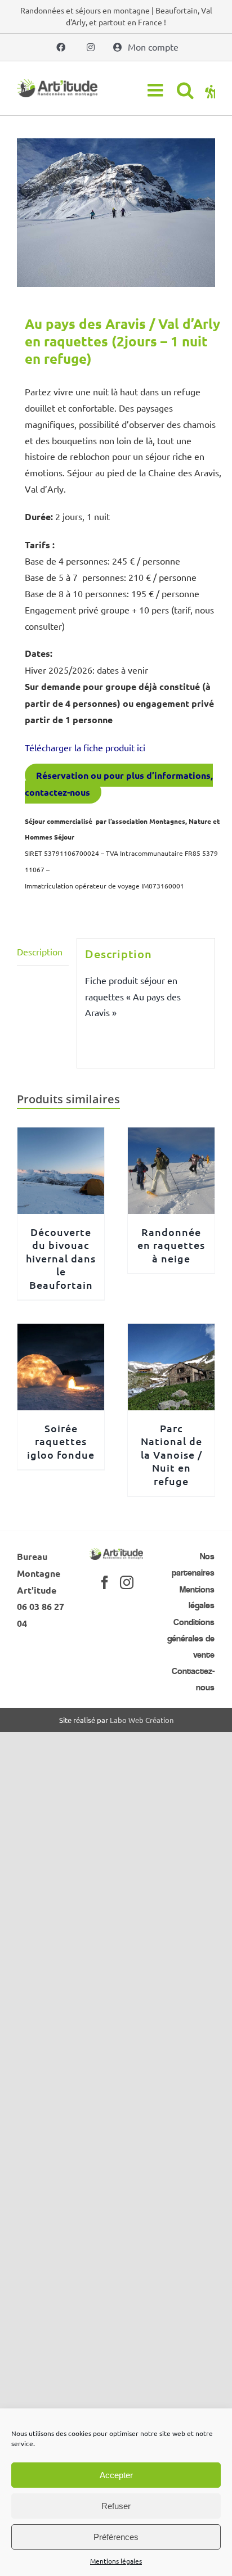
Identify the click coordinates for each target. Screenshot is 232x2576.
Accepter (116, 2475)
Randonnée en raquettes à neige (171, 1245)
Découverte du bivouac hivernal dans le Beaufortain (61, 1258)
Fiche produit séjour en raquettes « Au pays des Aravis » (133, 996)
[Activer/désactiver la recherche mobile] (185, 90)
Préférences (116, 2537)
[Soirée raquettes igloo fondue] (61, 1332)
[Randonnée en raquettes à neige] (171, 1135)
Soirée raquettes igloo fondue (61, 1441)
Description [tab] (40, 951)
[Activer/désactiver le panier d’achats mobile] (210, 90)
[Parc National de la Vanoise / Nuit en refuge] (171, 1332)
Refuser (116, 2506)
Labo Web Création (142, 1720)
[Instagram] (127, 1582)
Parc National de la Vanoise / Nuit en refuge (171, 1454)
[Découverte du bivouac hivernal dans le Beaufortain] (61, 1135)
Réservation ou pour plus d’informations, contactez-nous (119, 784)
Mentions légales (116, 2561)
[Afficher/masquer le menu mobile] (157, 90)
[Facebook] (105, 1582)
